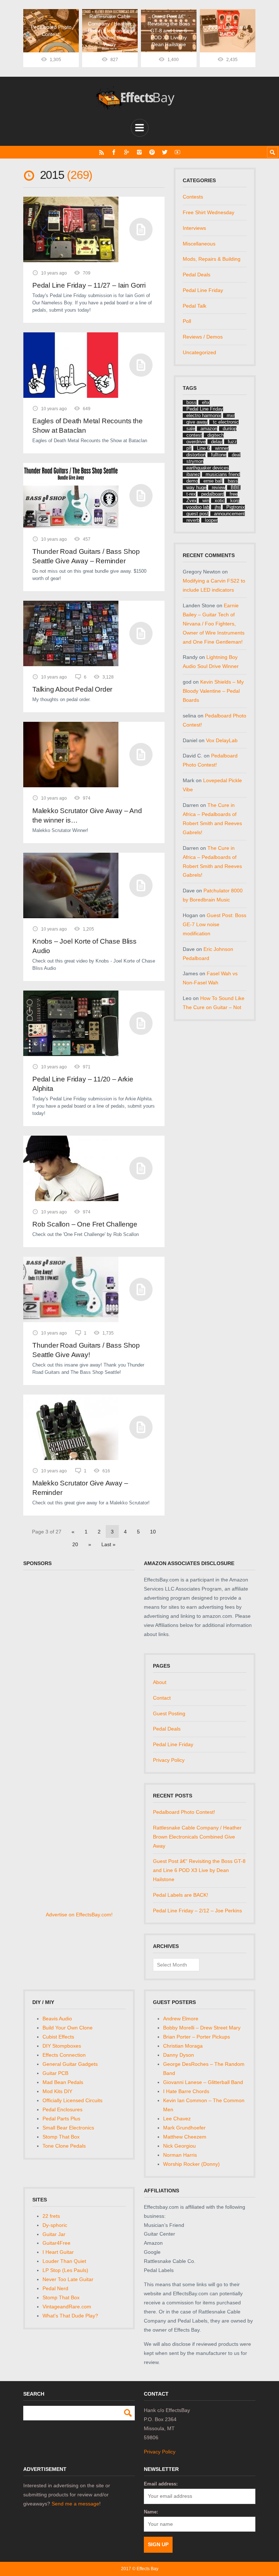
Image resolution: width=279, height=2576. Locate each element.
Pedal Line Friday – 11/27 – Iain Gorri (89, 285)
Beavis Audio (57, 2019)
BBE (236, 487)
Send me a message (75, 2504)
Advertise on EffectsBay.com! (79, 1915)
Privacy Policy (169, 1760)
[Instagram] (139, 152)
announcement (229, 514)
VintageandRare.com (67, 2307)
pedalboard (213, 494)
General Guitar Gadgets (70, 2064)
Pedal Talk (195, 306)
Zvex (192, 501)
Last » (108, 1544)
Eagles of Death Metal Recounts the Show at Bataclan (88, 426)
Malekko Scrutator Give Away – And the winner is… (87, 815)
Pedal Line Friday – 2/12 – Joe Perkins (197, 1911)
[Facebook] (114, 152)
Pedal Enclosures (62, 2109)
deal (236, 455)
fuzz (232, 442)
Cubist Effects (58, 2037)
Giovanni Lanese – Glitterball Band (203, 2082)
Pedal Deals (197, 275)
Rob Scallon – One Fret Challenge (85, 1224)
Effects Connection (64, 2055)
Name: (151, 2512)
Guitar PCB (55, 2073)
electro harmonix (204, 415)
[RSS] (102, 152)
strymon (195, 461)
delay (217, 442)
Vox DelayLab (222, 740)
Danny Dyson (179, 2055)
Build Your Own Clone (68, 2028)
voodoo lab (198, 507)
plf (189, 448)
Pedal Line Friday (203, 290)
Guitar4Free (56, 2243)
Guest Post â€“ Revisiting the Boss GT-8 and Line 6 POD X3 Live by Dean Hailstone (199, 1870)
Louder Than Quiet (64, 2261)
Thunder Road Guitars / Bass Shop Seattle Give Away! (86, 1350)
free (234, 494)
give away (197, 422)
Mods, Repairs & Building (212, 259)
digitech (216, 435)
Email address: (161, 2484)
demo (192, 481)
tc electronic (226, 422)
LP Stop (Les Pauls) (65, 2270)
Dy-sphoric (55, 2225)
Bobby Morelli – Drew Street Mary (202, 2028)
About (160, 1682)
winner (222, 448)
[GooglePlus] (127, 152)
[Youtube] (177, 152)
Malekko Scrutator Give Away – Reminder (80, 1488)
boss (191, 402)
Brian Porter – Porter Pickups (197, 2037)
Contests (193, 197)
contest (194, 435)
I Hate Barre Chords (186, 2091)
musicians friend (223, 474)
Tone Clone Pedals (64, 2146)
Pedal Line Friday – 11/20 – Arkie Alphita (83, 1084)
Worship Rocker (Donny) (191, 2164)
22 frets (51, 2216)
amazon (209, 429)
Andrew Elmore (181, 2019)
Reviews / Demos (203, 337)
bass (233, 481)
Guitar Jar (54, 2234)
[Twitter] (165, 152)
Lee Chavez (177, 2119)
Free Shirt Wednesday (209, 212)
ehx (206, 402)
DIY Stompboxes (62, 2046)
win (206, 501)
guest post (197, 514)
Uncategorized (199, 352)
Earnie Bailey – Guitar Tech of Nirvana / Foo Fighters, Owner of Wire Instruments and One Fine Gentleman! (214, 624)
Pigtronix (236, 507)
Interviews (194, 228)
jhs (218, 507)
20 (75, 1544)
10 (153, 1532)
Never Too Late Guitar (68, 2279)
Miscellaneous (199, 244)
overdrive (196, 442)
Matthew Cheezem (185, 2137)
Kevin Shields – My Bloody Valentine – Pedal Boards (213, 691)
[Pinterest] (152, 152)
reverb (193, 520)
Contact (162, 1698)
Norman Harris (180, 2155)
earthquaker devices (208, 468)
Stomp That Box (61, 2137)
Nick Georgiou (179, 2146)
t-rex (191, 494)
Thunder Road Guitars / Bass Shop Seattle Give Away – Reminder (86, 556)
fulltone (219, 455)
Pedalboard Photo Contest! (184, 1812)
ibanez (193, 474)
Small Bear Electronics (68, 2128)
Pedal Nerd (55, 2288)
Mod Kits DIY (57, 2091)
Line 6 (203, 448)
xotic (220, 501)
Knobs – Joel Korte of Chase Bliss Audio (84, 946)
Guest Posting (169, 1713)
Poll (187, 321)
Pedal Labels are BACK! (181, 1895)
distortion (196, 455)
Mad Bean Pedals (63, 2082)
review (219, 487)
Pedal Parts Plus (61, 2119)
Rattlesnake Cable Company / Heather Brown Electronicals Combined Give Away (197, 1837)
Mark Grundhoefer (184, 2128)
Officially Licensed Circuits (72, 2100)
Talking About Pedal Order (72, 689)
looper (211, 520)
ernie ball (213, 481)
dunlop (230, 429)
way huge (196, 487)
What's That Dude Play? (70, 2316)
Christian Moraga (183, 2046)
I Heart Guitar (58, 2252)
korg (235, 501)
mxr (231, 415)
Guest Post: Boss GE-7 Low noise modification (215, 924)
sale (191, 429)
